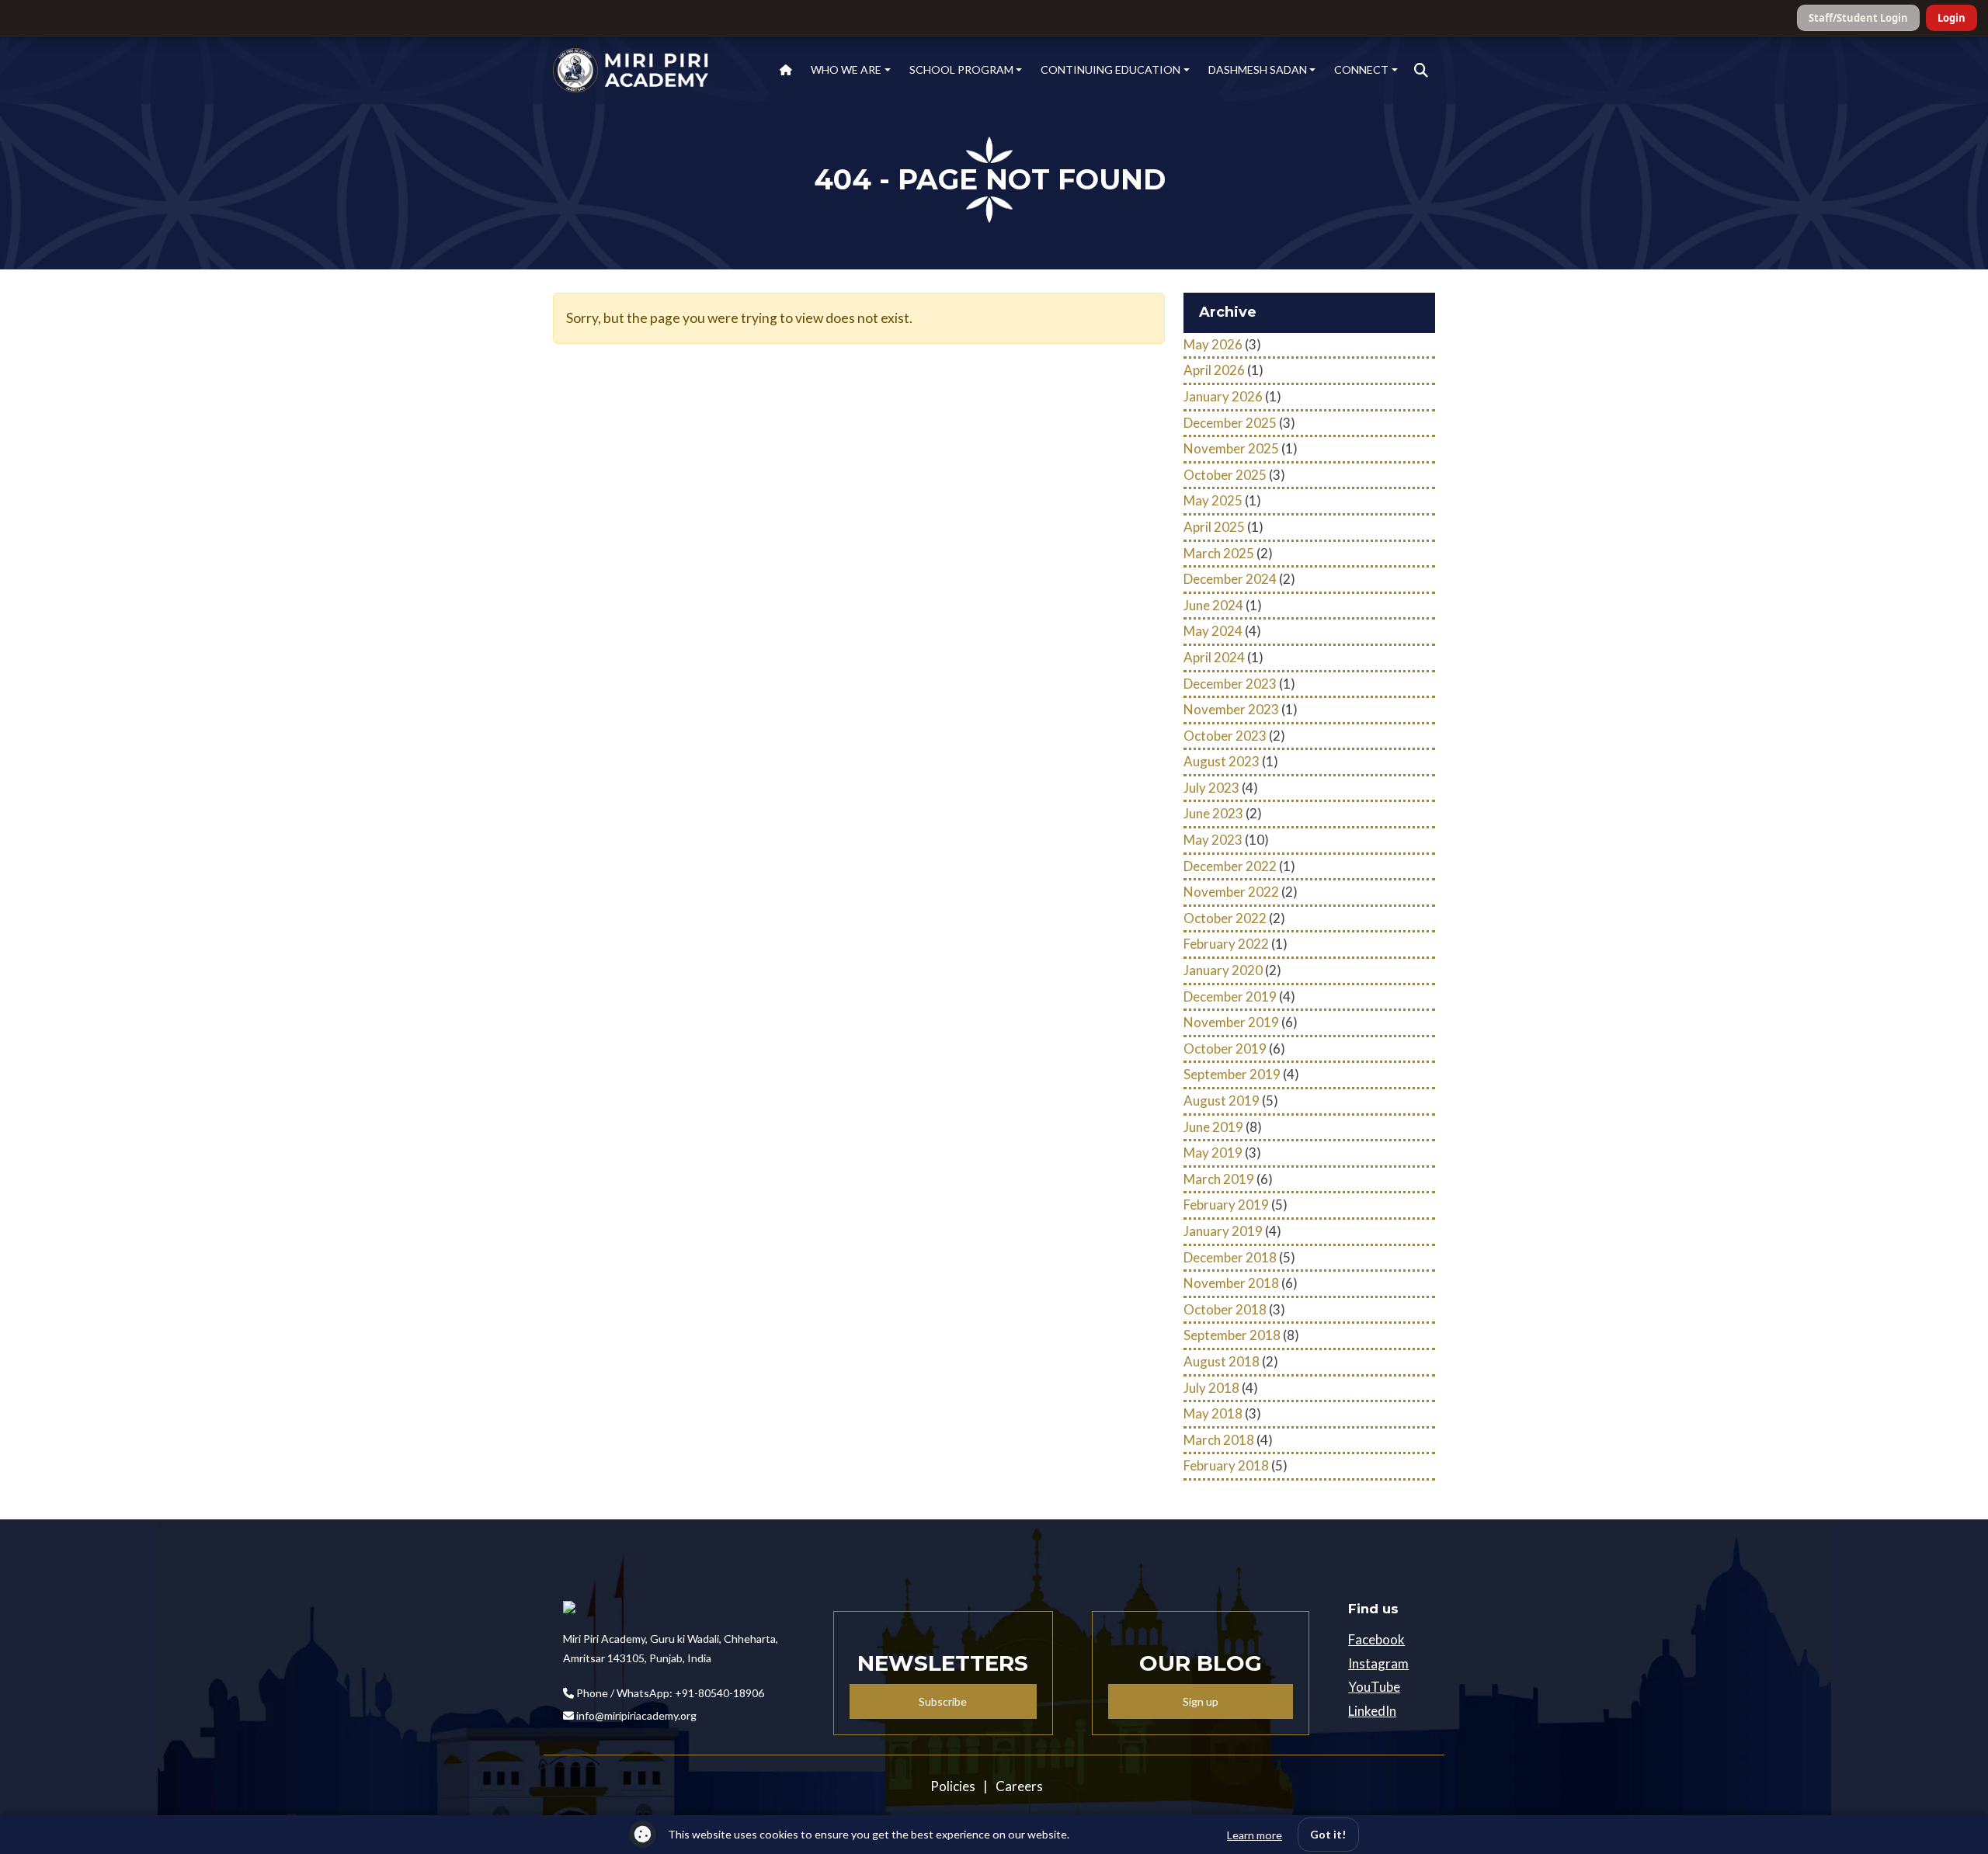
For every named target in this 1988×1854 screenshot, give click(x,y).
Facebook (1376, 1639)
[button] (1421, 71)
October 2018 (1225, 1309)
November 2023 (1231, 709)
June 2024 (1213, 605)
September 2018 (1232, 1335)
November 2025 (1231, 448)
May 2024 (1213, 631)
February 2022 (1226, 944)
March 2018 (1219, 1440)
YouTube (1374, 1687)
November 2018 (1231, 1283)
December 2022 (1230, 866)
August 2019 (1222, 1101)
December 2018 (1230, 1257)
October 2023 (1225, 736)
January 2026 (1223, 396)
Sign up (1201, 1701)
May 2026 (1213, 344)
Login (1952, 18)
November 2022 (1231, 892)
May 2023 (1213, 840)
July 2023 (1211, 788)
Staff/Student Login (1858, 18)
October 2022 (1225, 918)
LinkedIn (1372, 1711)
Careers (1019, 1786)
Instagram (1378, 1663)
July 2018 (1211, 1388)
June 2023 (1213, 813)
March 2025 (1219, 553)
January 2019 (1223, 1231)
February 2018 (1226, 1465)
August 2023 (1222, 761)
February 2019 (1226, 1205)
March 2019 (1219, 1179)
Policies (953, 1786)
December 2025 (1230, 423)
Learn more (1255, 1835)
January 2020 (1223, 970)
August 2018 (1222, 1361)
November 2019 (1231, 1022)
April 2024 (1214, 657)
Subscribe (943, 1701)
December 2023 (1230, 684)
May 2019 (1213, 1153)
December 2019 (1230, 996)
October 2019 (1225, 1049)
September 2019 (1232, 1074)
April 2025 (1214, 527)
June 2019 (1213, 1127)
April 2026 (1214, 370)
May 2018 (1213, 1413)
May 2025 (1213, 500)
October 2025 (1225, 475)
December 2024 (1230, 579)
